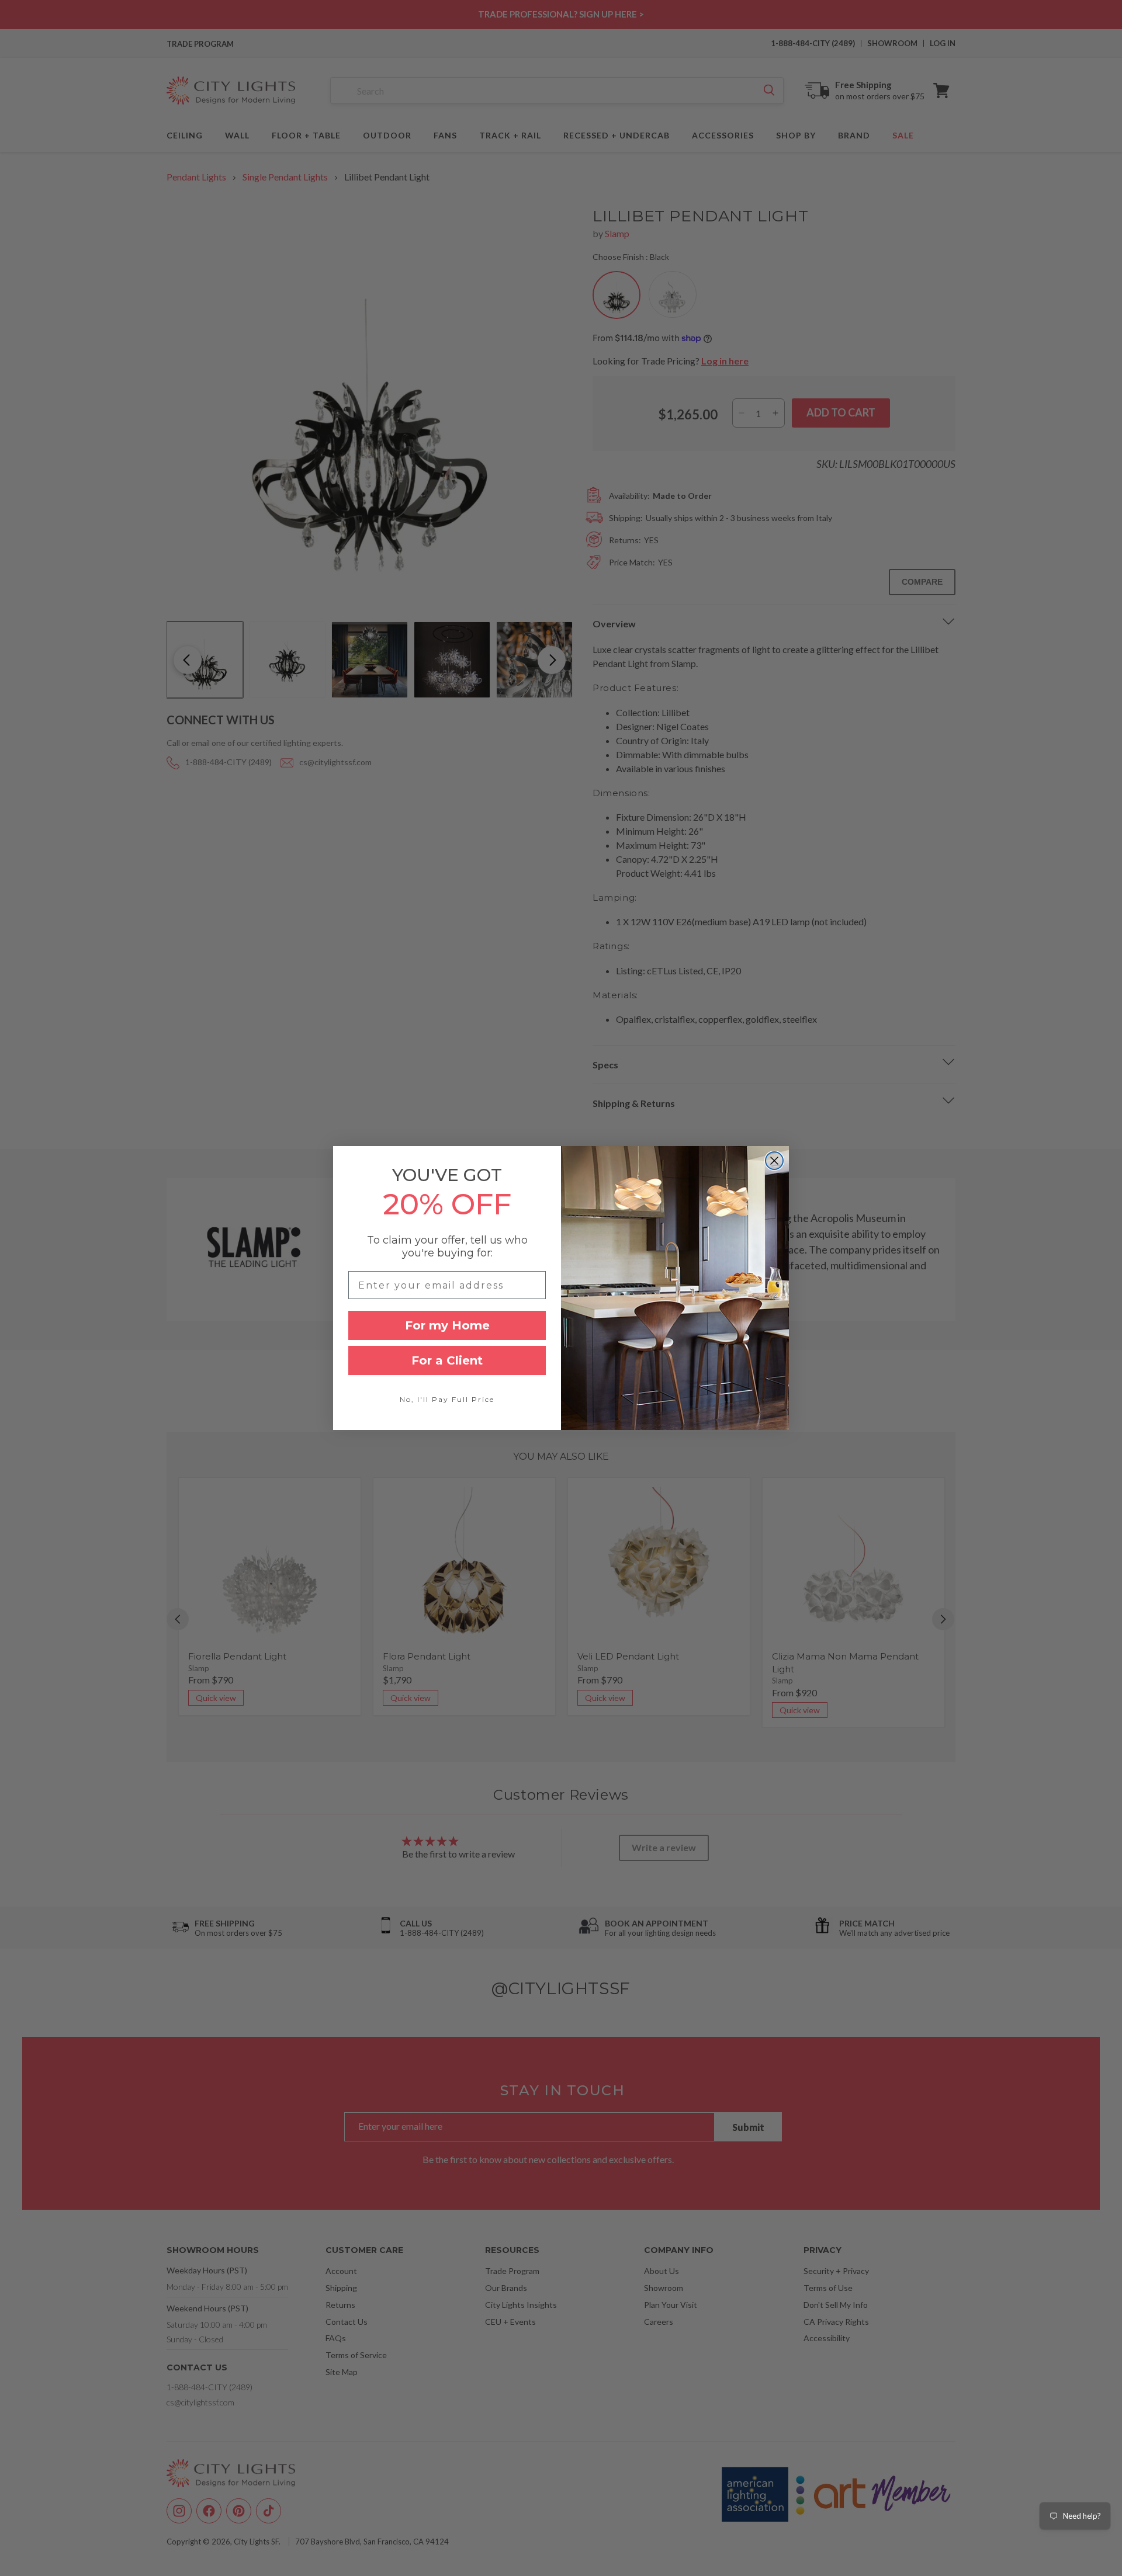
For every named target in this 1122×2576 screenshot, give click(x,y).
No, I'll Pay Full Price (447, 1399)
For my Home (447, 1325)
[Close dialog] (774, 1161)
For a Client (447, 1360)
